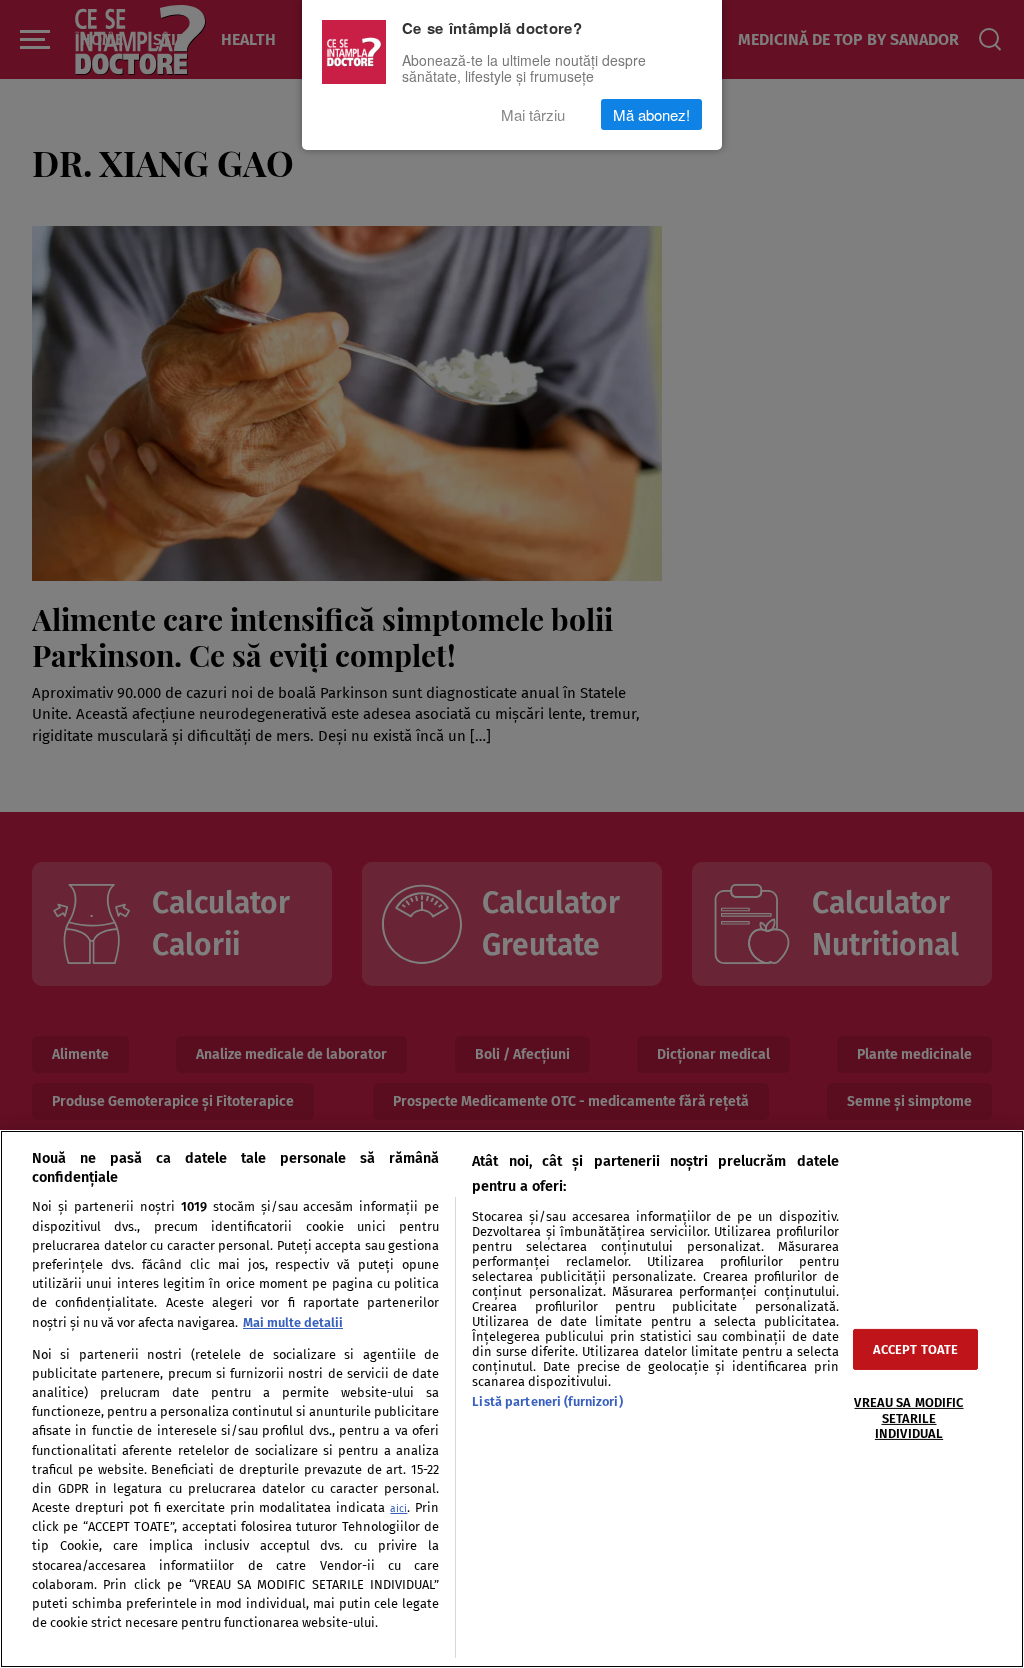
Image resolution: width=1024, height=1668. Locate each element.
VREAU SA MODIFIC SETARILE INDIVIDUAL (908, 1418)
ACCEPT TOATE (916, 1349)
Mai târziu (533, 114)
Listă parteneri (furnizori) (547, 1401)
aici (398, 1508)
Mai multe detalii (293, 1322)
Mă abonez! (651, 114)
